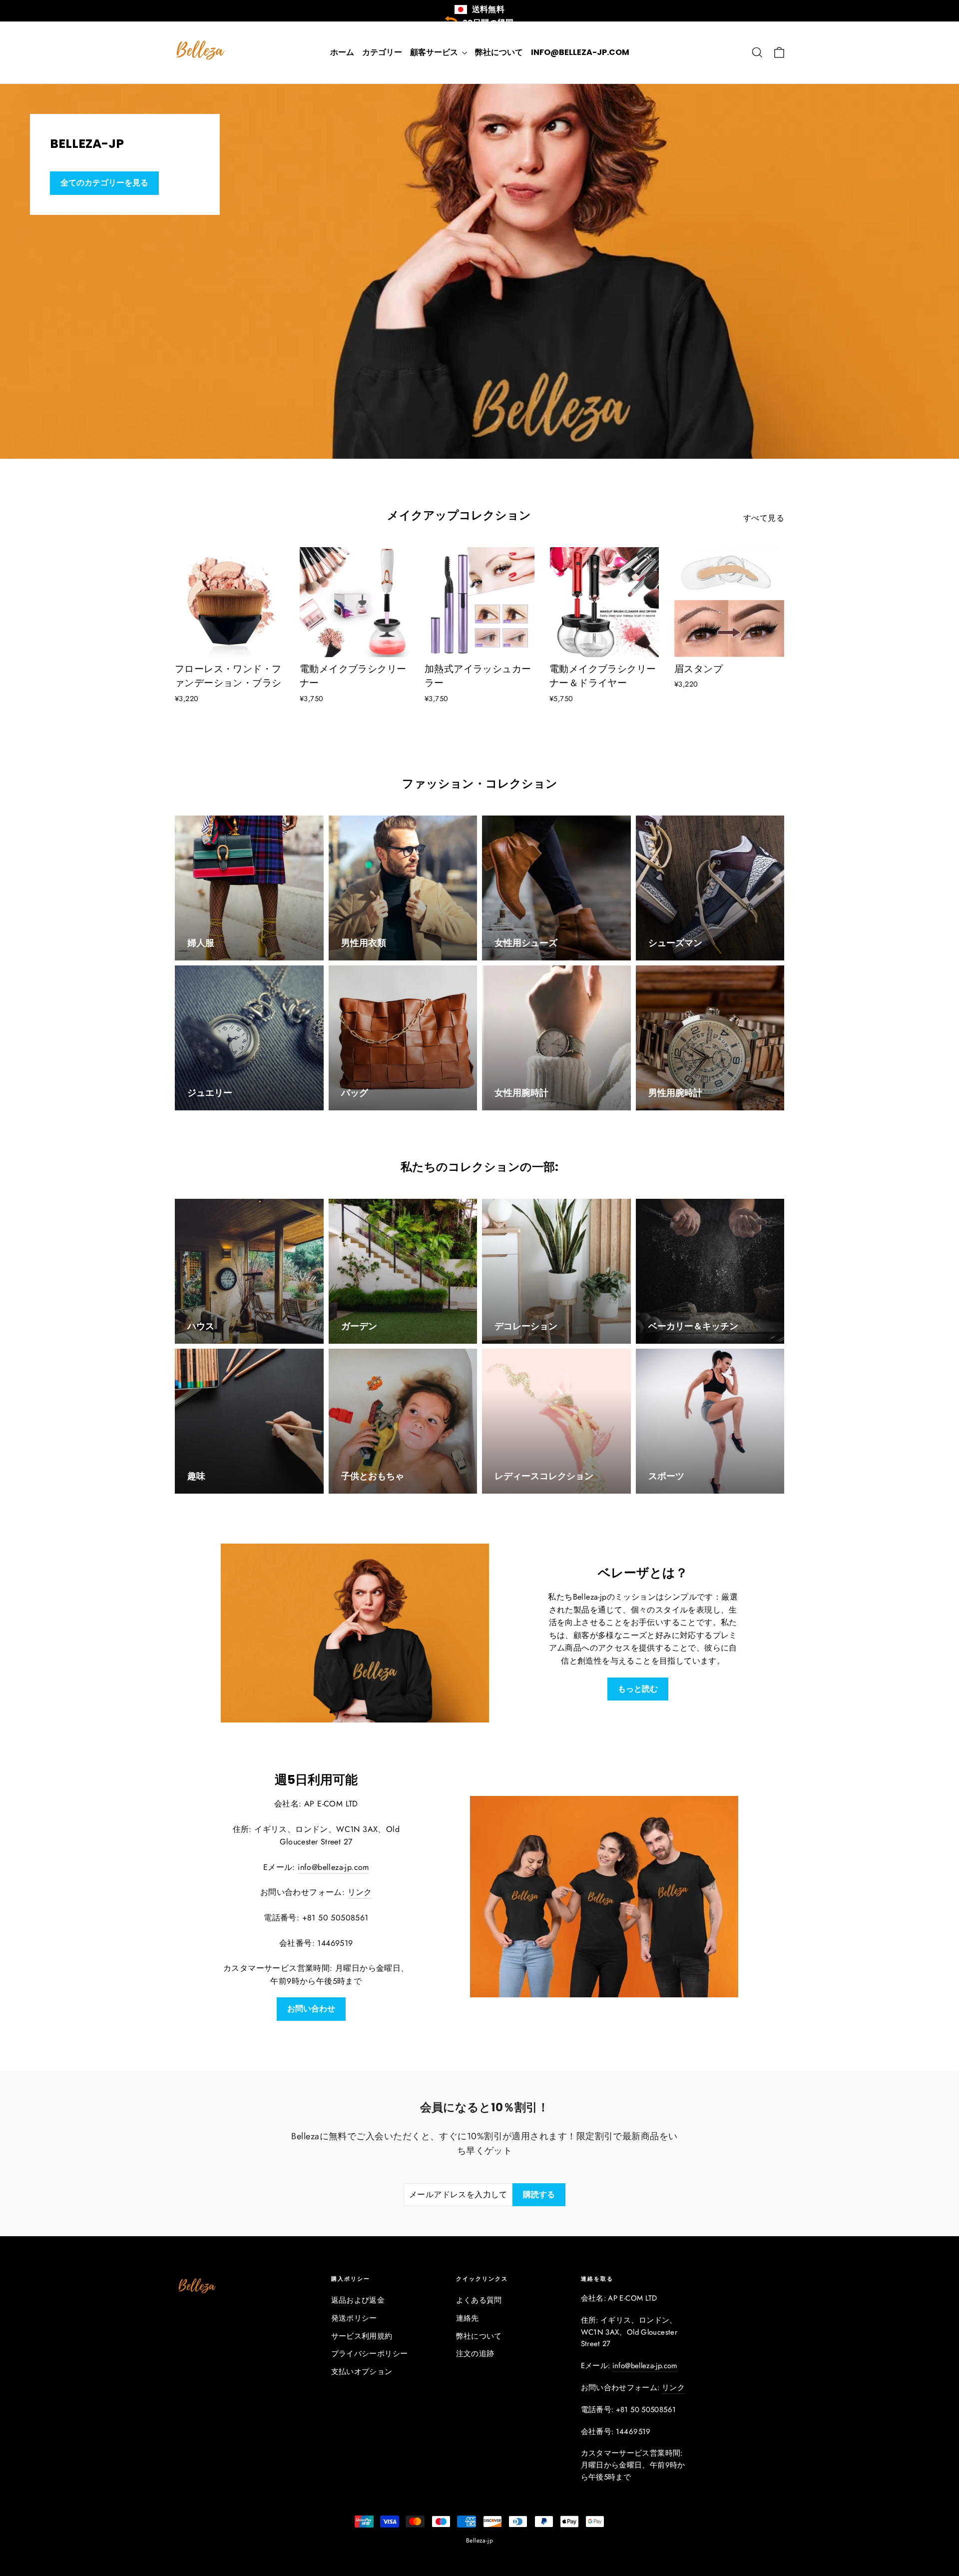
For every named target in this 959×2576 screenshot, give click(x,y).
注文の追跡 (475, 2354)
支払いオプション (362, 2372)
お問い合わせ (311, 2009)
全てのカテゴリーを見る (104, 183)
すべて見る (764, 518)
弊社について (499, 52)
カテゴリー (382, 52)
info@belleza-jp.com (580, 52)
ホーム (342, 52)
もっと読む (638, 1689)
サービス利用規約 (362, 2336)
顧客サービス (435, 52)
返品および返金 (358, 2300)
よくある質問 (479, 2300)
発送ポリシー (354, 2318)
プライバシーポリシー (370, 2354)
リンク (360, 1892)
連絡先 (468, 2318)
